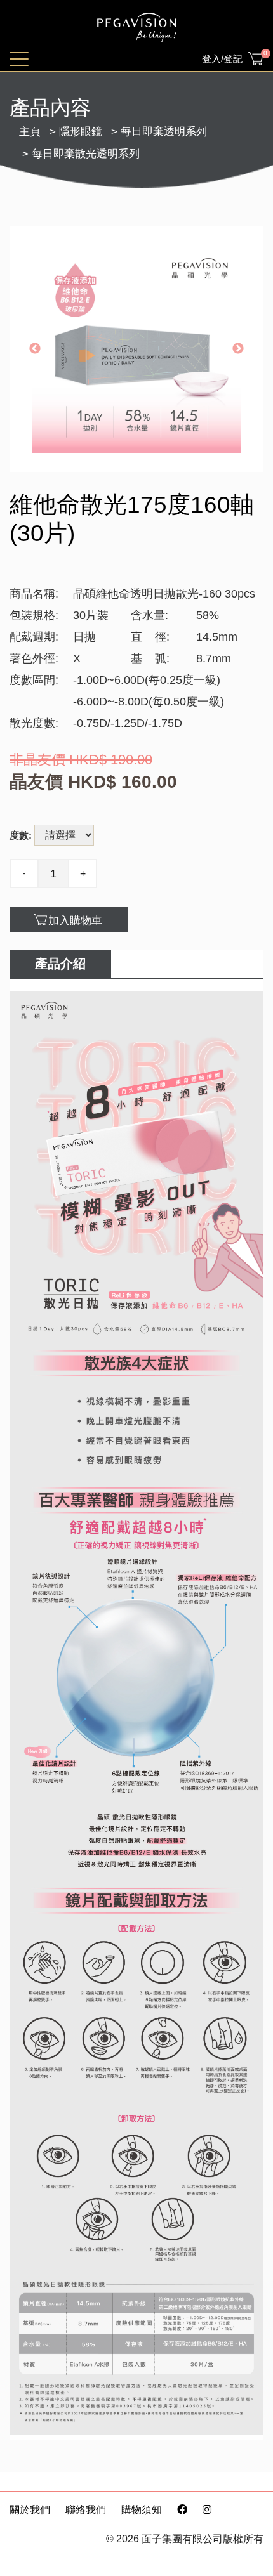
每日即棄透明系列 (164, 132)
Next (238, 349)
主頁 (30, 132)
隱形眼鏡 (81, 132)
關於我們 (30, 2510)
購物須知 (142, 2510)
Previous (35, 349)
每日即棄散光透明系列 (86, 154)
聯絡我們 (86, 2510)
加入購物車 (75, 921)
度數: (21, 835)
